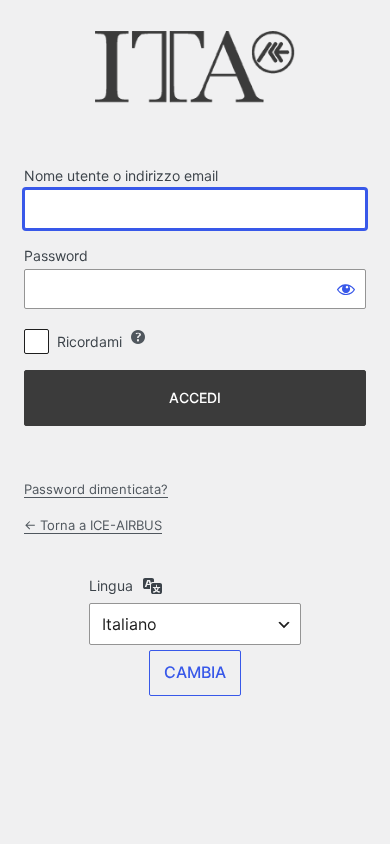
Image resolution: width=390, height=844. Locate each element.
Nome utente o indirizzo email (121, 175)
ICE (195, 73)
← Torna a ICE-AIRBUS (93, 525)
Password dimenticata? (96, 489)
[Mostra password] (346, 289)
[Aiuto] (138, 337)
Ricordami (89, 341)
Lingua (111, 585)
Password (56, 255)
